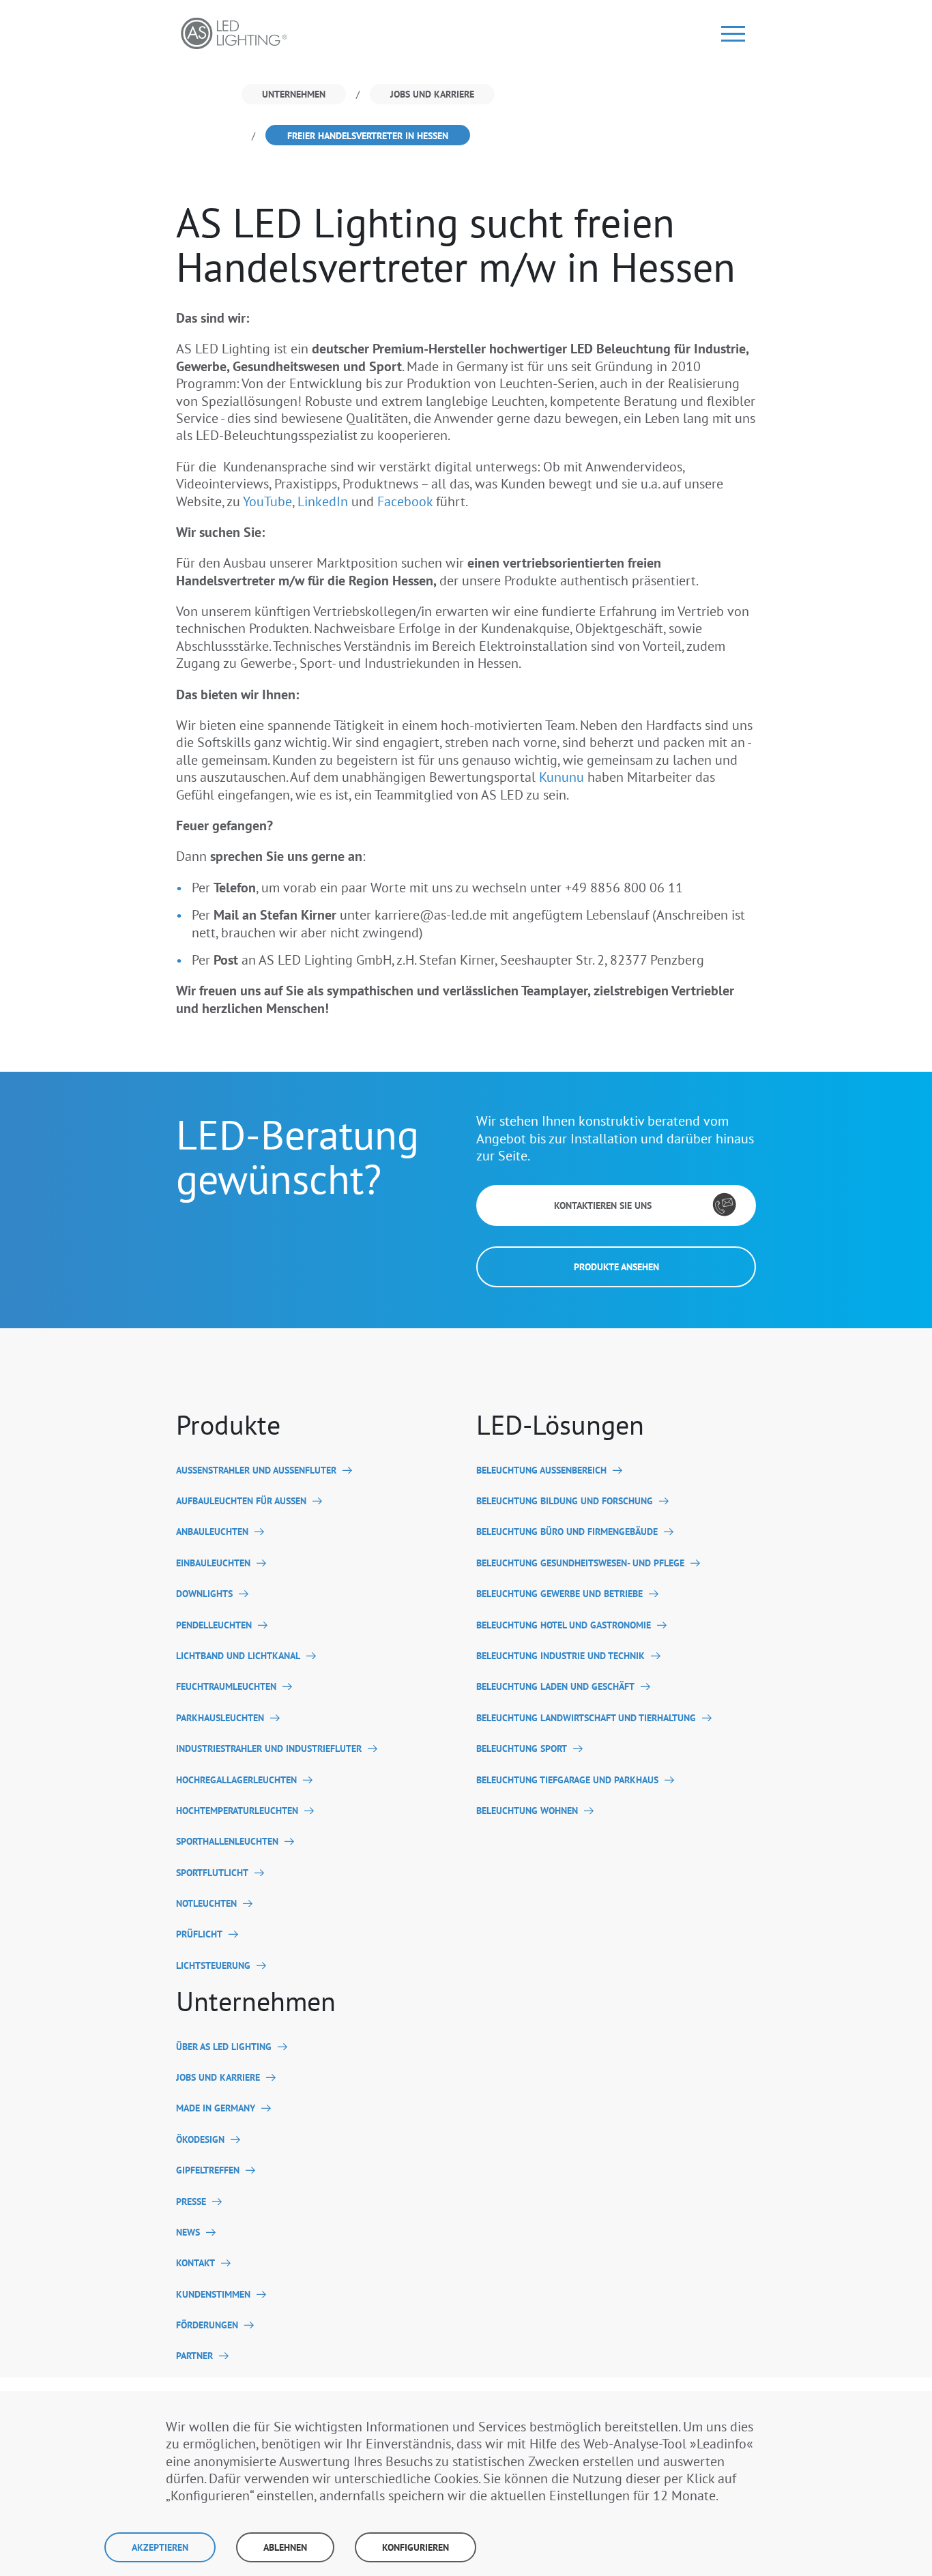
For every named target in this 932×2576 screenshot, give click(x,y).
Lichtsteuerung (213, 1966)
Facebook (405, 501)
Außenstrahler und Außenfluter (256, 1470)
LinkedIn (323, 501)
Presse (191, 2202)
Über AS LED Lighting (224, 2047)
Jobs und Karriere (218, 2078)
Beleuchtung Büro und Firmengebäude (567, 1532)
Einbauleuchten (213, 1563)
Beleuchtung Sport (522, 1749)
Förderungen (207, 2325)
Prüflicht (199, 1934)
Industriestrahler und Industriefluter (269, 1749)
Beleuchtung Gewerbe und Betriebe (559, 1594)
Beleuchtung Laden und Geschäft (555, 1687)
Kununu (562, 777)
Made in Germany (216, 2108)
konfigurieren (416, 2547)
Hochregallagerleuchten (236, 1780)
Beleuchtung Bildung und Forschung (565, 1501)
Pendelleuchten (214, 1625)
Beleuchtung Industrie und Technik (560, 1656)
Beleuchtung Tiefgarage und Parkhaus (567, 1780)
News (188, 2233)
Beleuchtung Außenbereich (541, 1470)
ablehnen (285, 2547)
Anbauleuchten (212, 1532)
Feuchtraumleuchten (226, 1687)
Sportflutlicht (212, 1873)
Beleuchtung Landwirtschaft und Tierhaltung (586, 1718)
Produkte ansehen (616, 1267)
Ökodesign (200, 2140)
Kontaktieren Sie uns (603, 1205)
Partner (194, 2356)
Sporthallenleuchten (227, 1842)
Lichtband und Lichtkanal (238, 1656)
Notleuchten (206, 1904)
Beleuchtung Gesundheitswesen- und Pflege (580, 1563)
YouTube (267, 501)
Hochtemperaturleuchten (237, 1811)
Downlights (204, 1594)
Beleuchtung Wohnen (527, 1811)
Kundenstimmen (213, 2295)
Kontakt (195, 2263)
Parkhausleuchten (220, 1718)
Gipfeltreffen (208, 2170)
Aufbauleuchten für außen (241, 1501)
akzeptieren (160, 2547)
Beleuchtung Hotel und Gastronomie (564, 1625)
